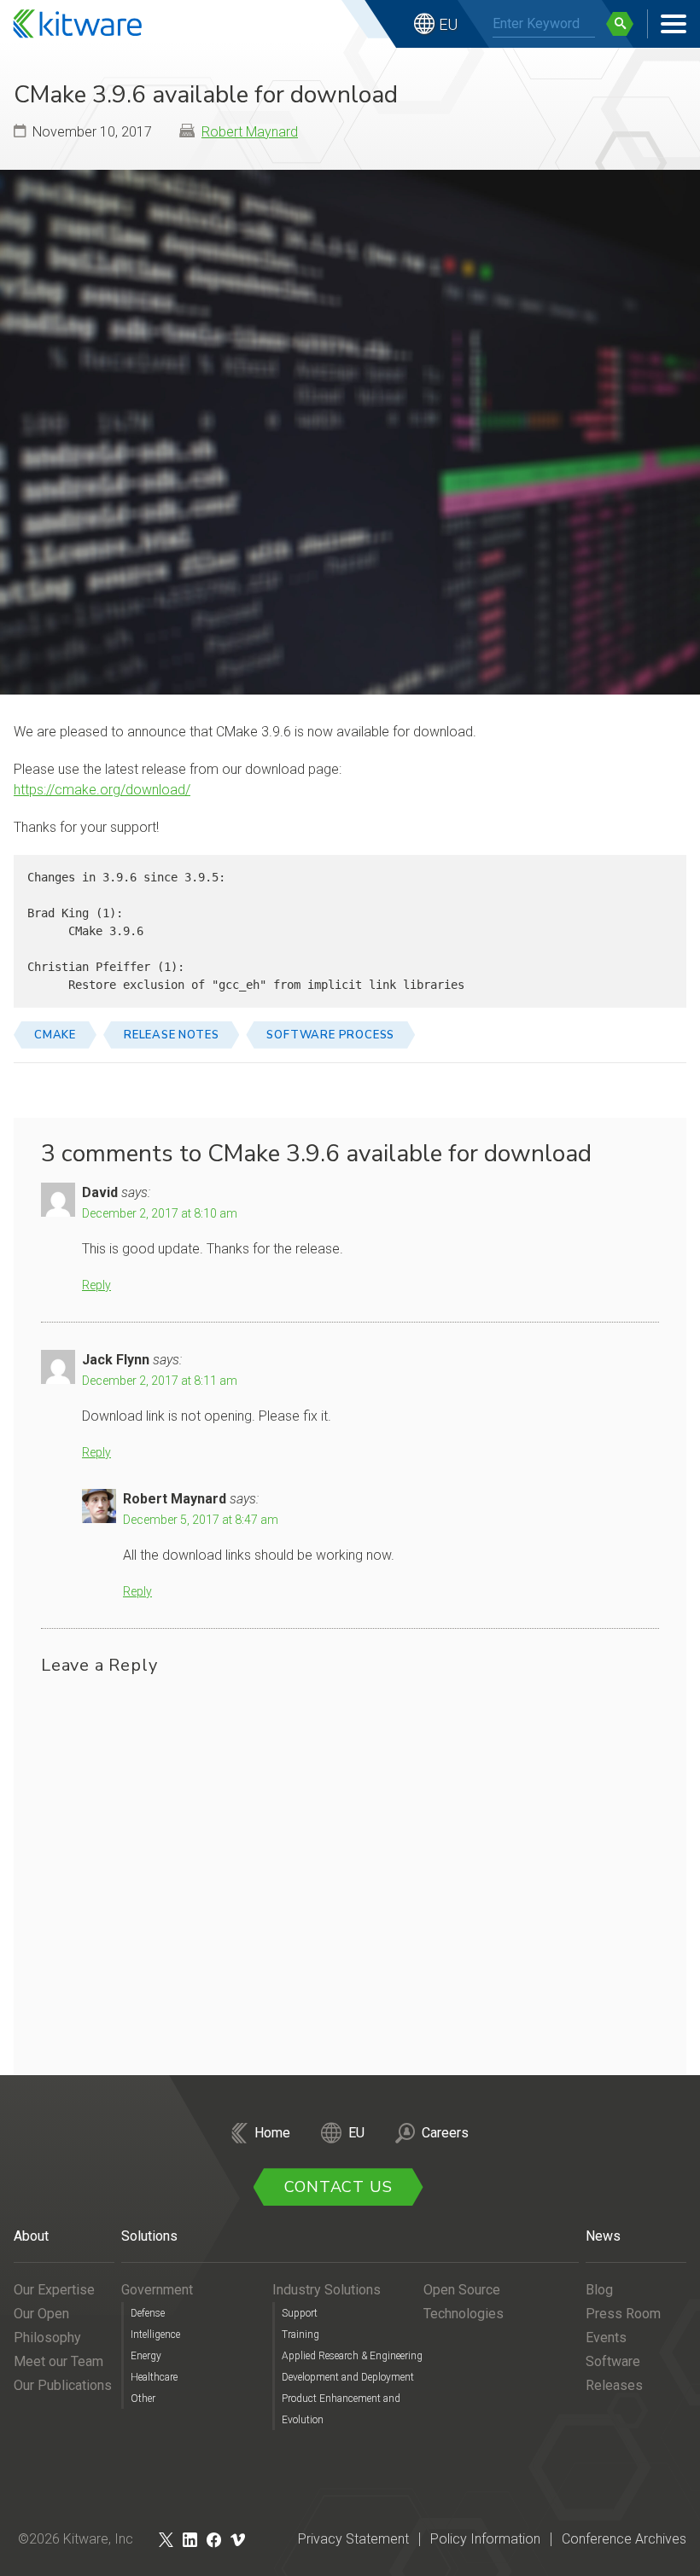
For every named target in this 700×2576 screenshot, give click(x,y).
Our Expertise (54, 2290)
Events (606, 2338)
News (603, 2236)
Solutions (149, 2236)
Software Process (330, 1035)
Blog (599, 2290)
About (31, 2236)
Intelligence (155, 2335)
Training (300, 2335)
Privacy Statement (353, 2539)
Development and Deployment (348, 2377)
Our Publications (63, 2385)
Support (300, 2313)
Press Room (623, 2314)
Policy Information (485, 2539)
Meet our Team (58, 2361)
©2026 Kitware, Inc (76, 2539)
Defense (148, 2313)
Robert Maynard (250, 132)
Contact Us (338, 2187)
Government (157, 2290)
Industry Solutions (327, 2290)
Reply (96, 1285)
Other (143, 2399)
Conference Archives (624, 2539)
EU (448, 24)
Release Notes (171, 1035)
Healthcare (154, 2377)
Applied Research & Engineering (352, 2356)
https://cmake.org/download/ (102, 790)
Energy (146, 2356)
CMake (55, 1035)
